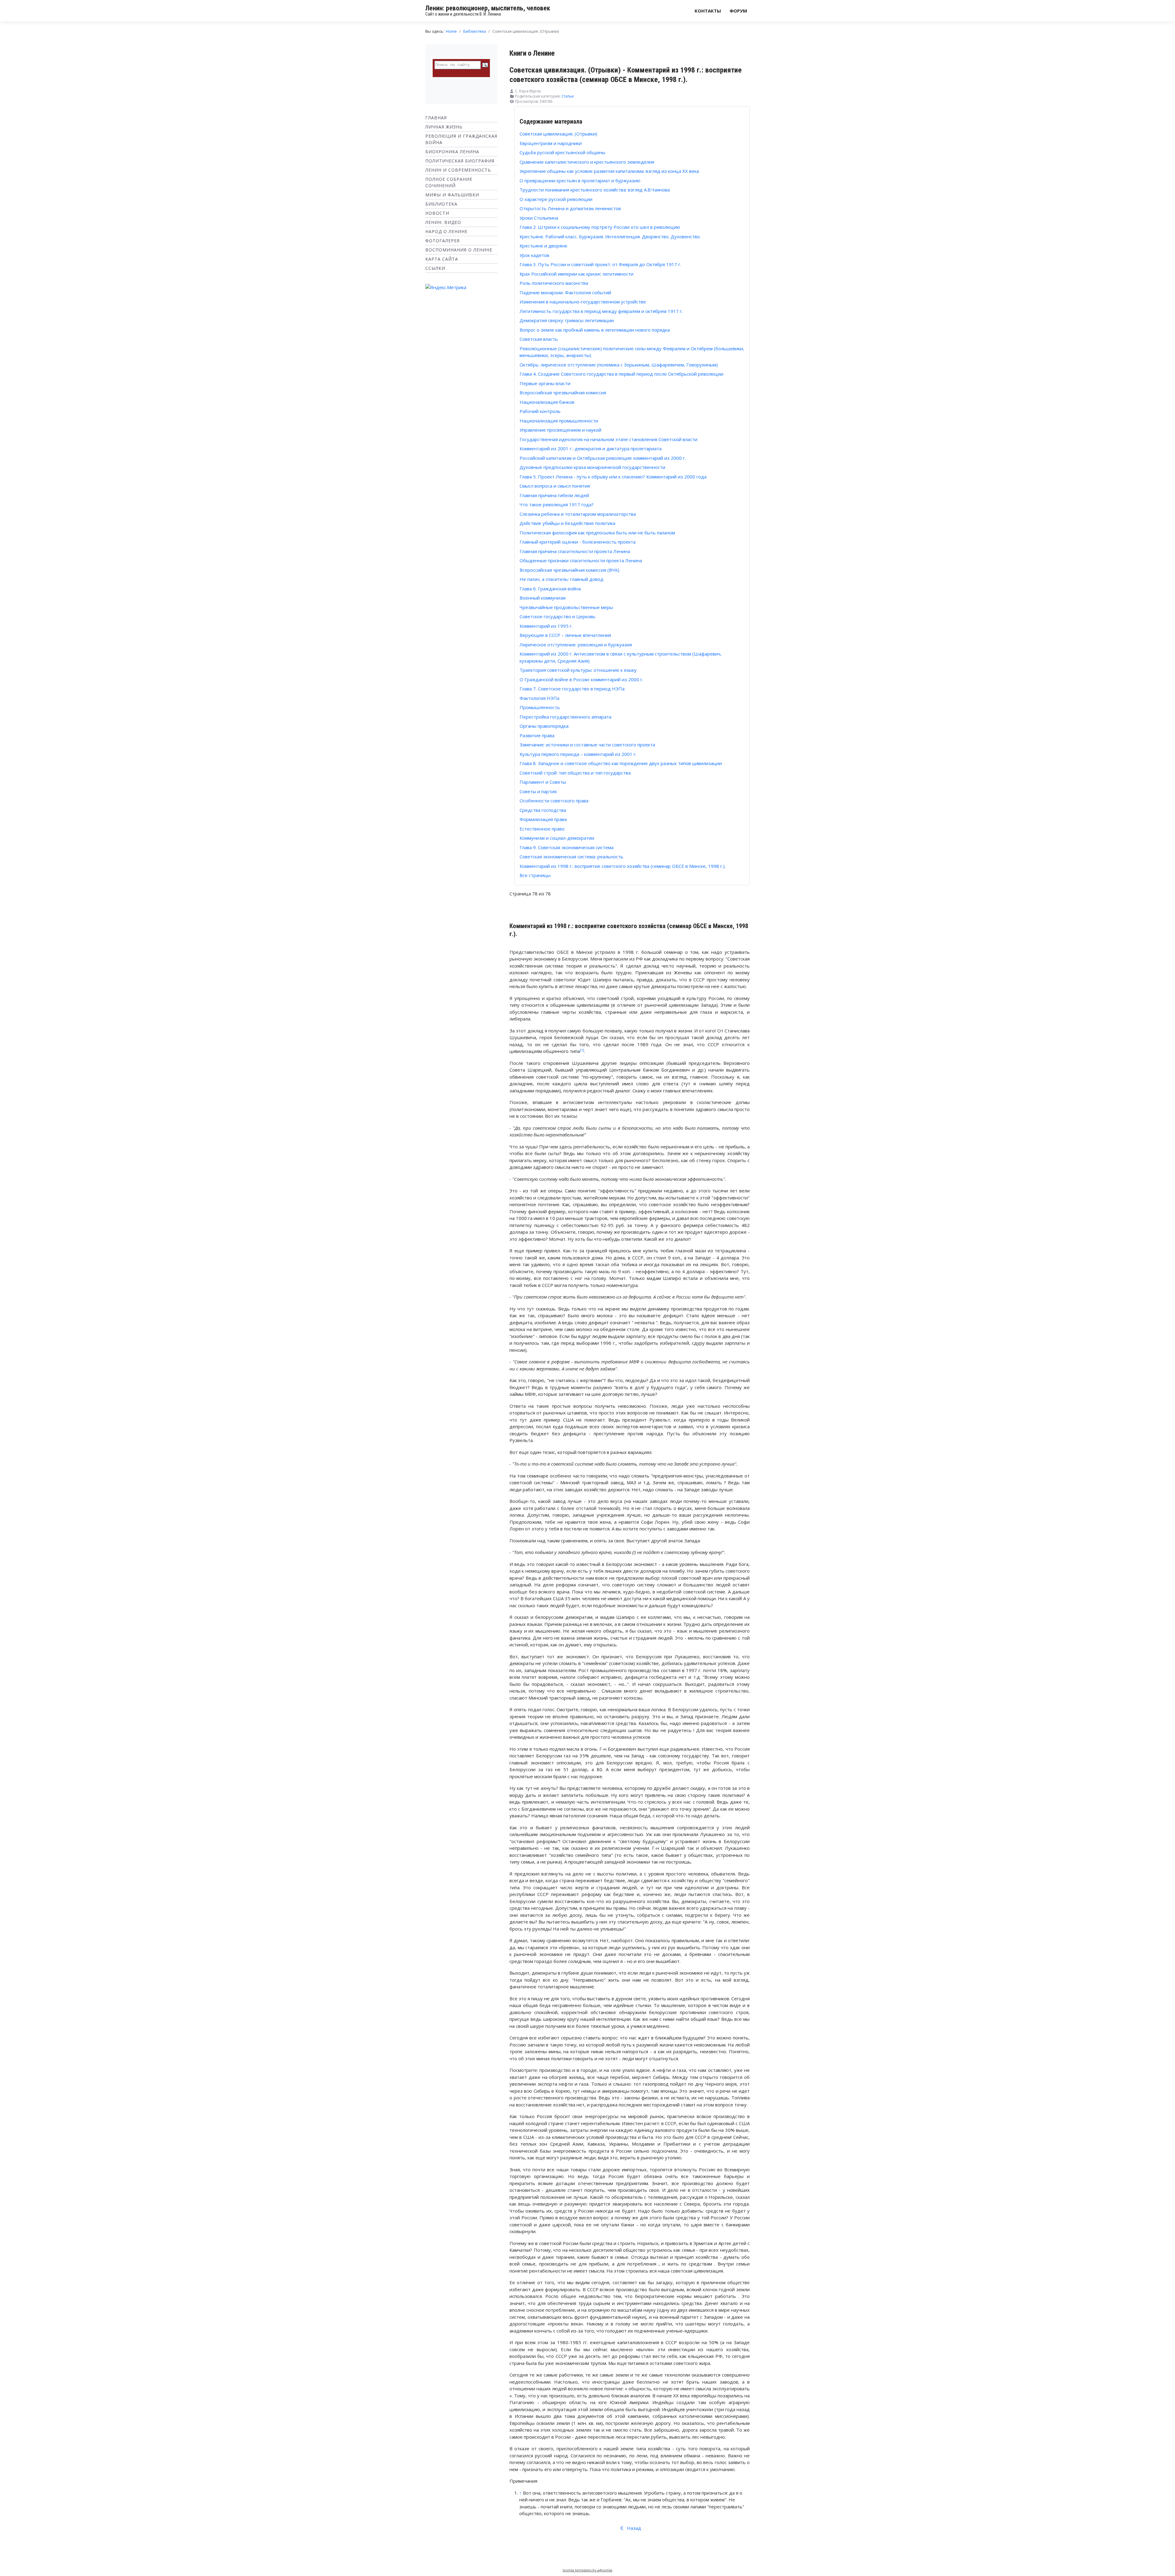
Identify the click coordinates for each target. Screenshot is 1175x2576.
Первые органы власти (545, 383)
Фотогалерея (442, 241)
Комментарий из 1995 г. (546, 626)
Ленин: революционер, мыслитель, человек (488, 8)
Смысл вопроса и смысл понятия (555, 486)
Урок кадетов (534, 255)
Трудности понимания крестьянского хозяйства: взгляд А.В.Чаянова (595, 190)
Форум (738, 11)
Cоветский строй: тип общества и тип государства (575, 773)
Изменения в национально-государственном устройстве (583, 302)
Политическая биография (460, 161)
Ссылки (435, 268)
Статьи (568, 96)
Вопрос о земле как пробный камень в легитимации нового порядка (595, 330)
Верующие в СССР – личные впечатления (565, 635)
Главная (436, 118)
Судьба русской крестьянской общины (562, 152)
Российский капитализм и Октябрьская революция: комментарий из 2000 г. (603, 458)
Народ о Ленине (446, 231)
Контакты (708, 11)
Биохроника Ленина (452, 152)
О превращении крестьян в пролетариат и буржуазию (580, 180)
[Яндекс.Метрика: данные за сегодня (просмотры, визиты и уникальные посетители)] (446, 287)
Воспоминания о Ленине (459, 250)
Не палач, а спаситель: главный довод (561, 579)
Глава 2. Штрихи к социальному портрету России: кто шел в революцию (600, 227)
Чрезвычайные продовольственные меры (566, 607)
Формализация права (543, 819)
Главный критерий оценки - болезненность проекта (578, 542)
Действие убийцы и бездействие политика (567, 523)
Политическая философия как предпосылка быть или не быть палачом (597, 533)
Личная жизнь (444, 127)
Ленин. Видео (443, 222)
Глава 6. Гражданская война (550, 589)
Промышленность (540, 707)
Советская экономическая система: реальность (571, 857)
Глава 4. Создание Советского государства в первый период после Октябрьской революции (621, 374)
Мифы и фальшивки (452, 195)
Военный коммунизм (543, 598)
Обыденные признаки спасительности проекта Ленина (581, 560)
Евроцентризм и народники (551, 143)
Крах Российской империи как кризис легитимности (576, 274)
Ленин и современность (458, 170)
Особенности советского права (554, 801)
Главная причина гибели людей (554, 495)
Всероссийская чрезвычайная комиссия (563, 392)
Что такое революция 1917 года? (557, 504)
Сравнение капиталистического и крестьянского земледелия (587, 162)
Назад (633, 2528)
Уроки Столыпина (539, 218)
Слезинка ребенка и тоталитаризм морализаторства (578, 514)
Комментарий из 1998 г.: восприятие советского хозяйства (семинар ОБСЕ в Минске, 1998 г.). (623, 866)
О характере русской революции (556, 199)
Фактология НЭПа (539, 698)
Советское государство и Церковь (558, 616)
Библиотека (441, 204)
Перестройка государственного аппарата (565, 717)
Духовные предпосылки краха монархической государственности (592, 467)
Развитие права (537, 735)
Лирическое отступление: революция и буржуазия (576, 645)
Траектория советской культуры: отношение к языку (578, 670)
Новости (437, 213)
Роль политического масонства (554, 283)
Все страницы (535, 875)
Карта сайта (442, 259)
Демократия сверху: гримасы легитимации (567, 320)
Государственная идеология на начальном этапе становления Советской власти (608, 439)
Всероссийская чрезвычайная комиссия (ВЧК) (569, 570)
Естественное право (542, 829)
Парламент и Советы (543, 782)
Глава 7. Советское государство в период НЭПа (572, 689)
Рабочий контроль (540, 411)
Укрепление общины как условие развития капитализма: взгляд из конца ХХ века (609, 171)
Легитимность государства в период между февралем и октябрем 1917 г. (601, 311)
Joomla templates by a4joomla (587, 2570)
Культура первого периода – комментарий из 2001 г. (578, 754)
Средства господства (543, 810)
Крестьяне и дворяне (543, 246)
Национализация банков (547, 402)
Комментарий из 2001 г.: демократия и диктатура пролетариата (591, 448)
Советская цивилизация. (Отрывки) (558, 134)
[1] (582, 1050)
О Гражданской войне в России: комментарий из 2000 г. (581, 679)
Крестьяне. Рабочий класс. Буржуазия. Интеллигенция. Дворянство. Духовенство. (610, 236)
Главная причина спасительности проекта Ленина (575, 551)
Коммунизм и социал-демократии (557, 838)
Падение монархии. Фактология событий (565, 292)
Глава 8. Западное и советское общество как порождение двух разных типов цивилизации (621, 763)
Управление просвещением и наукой (560, 430)
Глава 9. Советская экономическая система (567, 847)
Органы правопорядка (544, 726)
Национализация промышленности (559, 421)
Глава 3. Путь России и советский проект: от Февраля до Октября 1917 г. (600, 264)
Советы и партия (538, 791)
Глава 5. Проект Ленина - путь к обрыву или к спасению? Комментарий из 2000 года (613, 477)
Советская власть (539, 339)
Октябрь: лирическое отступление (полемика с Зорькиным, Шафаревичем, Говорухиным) (619, 365)
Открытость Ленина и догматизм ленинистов (570, 208)
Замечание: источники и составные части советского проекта (587, 745)
